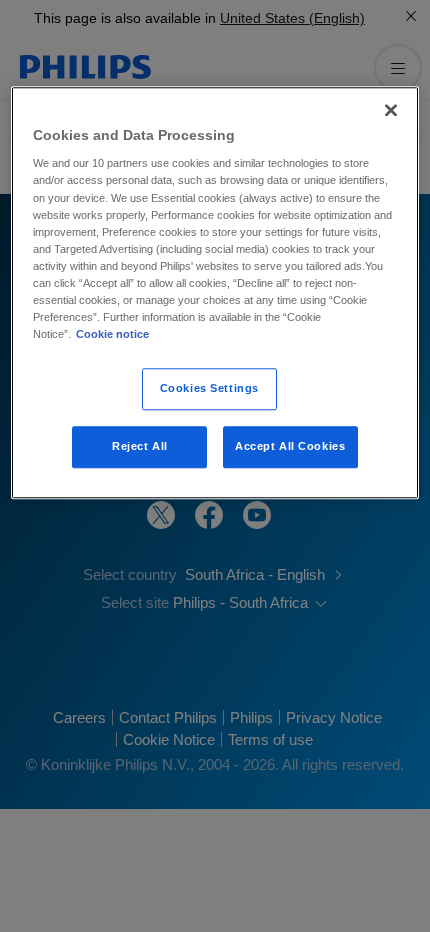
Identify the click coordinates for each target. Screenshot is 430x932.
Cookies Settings (209, 388)
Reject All (140, 446)
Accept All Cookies (290, 446)
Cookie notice (112, 334)
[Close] (391, 110)
